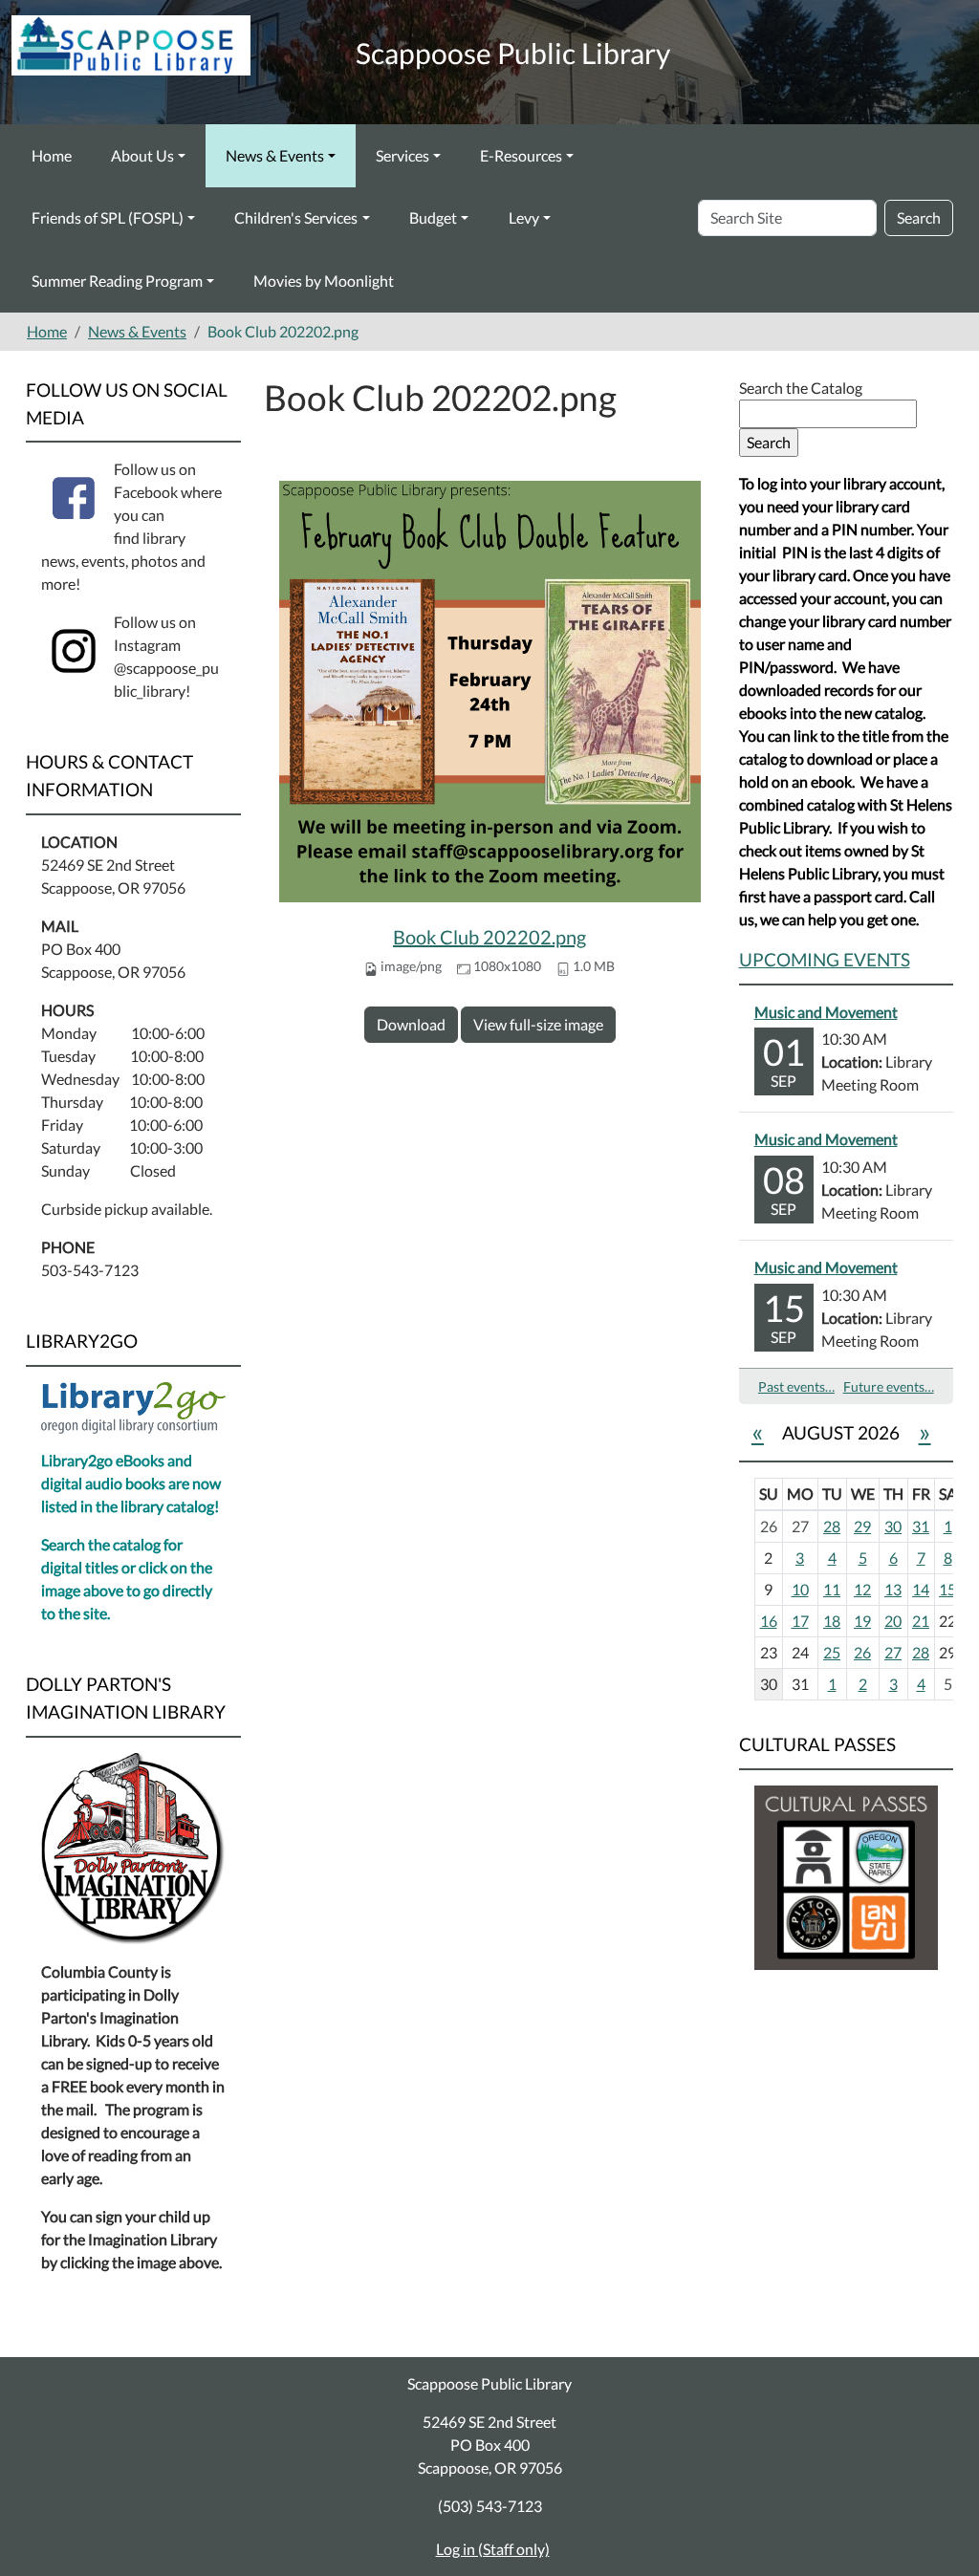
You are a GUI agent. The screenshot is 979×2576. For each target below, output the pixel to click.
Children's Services (296, 217)
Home (52, 155)
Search (919, 217)
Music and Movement (826, 1012)
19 (862, 1621)
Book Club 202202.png (489, 937)
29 (862, 1526)
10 (800, 1589)
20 (893, 1621)
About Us (142, 155)
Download (411, 1024)
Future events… (889, 1386)
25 (832, 1652)
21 (921, 1621)
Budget (433, 217)
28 (832, 1526)
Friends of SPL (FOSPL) (108, 217)
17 (800, 1621)
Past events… (796, 1386)
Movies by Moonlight (324, 281)
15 (947, 1589)
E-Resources (521, 155)
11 (832, 1589)
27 (893, 1652)
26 (862, 1652)
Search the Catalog (801, 388)
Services (402, 155)
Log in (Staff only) (493, 2549)
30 (893, 1526)
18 (832, 1621)
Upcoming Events (825, 959)
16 (769, 1621)
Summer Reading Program (117, 281)
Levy (524, 217)
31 (921, 1526)
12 (862, 1589)
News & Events (275, 155)
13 (893, 1589)
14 (921, 1589)
